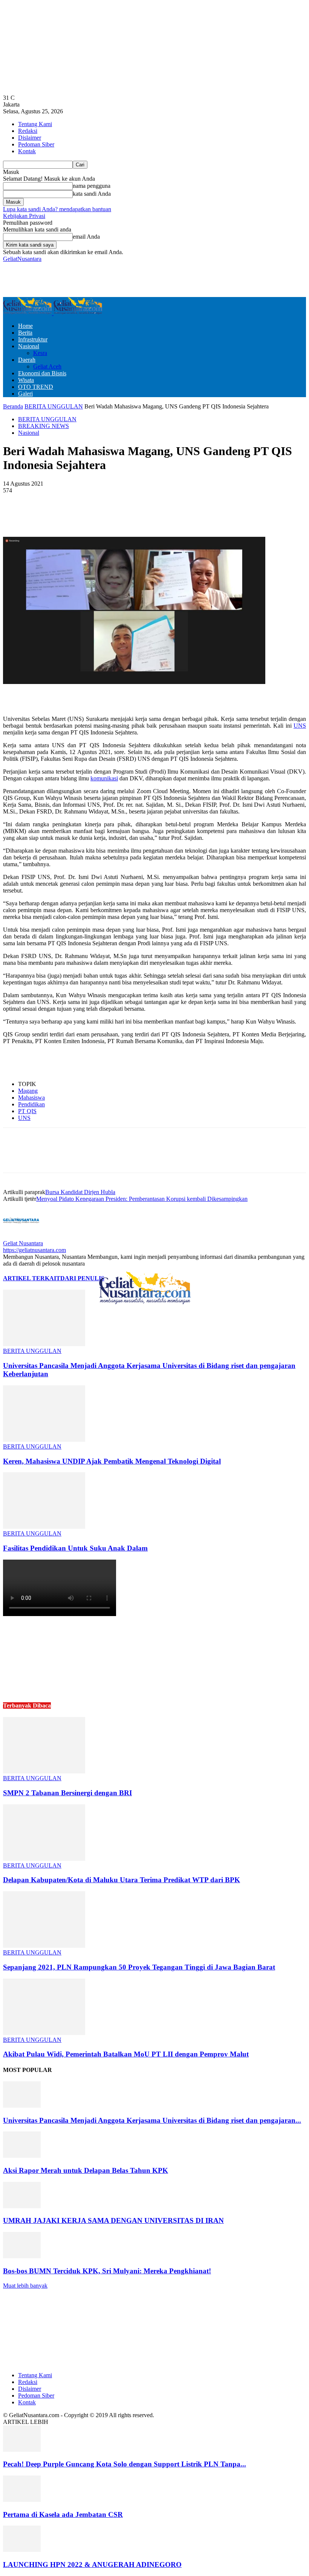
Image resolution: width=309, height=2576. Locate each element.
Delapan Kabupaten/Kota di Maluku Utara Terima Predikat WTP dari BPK (122, 1880)
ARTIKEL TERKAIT (32, 1278)
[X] (102, 515)
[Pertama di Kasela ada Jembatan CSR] (22, 2500)
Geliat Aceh (47, 366)
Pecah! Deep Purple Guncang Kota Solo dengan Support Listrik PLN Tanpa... (125, 2464)
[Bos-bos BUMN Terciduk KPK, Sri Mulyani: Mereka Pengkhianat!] (22, 2256)
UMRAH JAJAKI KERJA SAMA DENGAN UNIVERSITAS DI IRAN (113, 2220)
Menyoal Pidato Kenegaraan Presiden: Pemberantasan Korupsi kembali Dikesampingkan (142, 1199)
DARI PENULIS (82, 1278)
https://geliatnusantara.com (34, 1250)
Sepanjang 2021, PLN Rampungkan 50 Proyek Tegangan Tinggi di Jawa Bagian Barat (139, 1967)
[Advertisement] (91, 279)
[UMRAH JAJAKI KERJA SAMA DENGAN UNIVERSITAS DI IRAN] (22, 2206)
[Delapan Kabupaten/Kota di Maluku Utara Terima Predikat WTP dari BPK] (44, 1859)
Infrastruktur (33, 339)
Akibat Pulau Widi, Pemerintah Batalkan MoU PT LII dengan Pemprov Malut (126, 2054)
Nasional (29, 346)
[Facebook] (75, 515)
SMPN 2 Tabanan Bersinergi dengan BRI (67, 1793)
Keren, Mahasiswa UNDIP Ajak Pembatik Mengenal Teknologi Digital (112, 1461)
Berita (25, 333)
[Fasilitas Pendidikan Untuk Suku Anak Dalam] (44, 1527)
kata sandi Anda (92, 194)
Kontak (27, 151)
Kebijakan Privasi (24, 216)
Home (25, 326)
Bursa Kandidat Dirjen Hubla (80, 1192)
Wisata (26, 380)
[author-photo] (21, 1236)
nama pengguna (92, 186)
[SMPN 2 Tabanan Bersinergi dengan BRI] (44, 1771)
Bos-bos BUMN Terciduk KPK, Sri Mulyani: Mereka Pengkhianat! (107, 2271)
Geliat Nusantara (23, 1243)
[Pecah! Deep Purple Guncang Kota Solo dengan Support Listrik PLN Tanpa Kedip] (22, 2450)
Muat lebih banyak (25, 2286)
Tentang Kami (35, 124)
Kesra (40, 353)
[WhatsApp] (157, 515)
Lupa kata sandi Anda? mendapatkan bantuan (57, 209)
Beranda (13, 406)
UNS (300, 726)
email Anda (86, 237)
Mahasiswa (31, 1098)
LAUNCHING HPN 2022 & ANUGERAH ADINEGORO (92, 2565)
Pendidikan (31, 1104)
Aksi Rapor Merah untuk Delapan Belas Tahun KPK (86, 2170)
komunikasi (104, 778)
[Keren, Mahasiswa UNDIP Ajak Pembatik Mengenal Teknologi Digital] (44, 1440)
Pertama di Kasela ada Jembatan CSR (63, 2514)
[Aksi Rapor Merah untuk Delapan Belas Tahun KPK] (22, 2156)
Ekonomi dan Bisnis (42, 373)
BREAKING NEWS (44, 426)
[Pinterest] (130, 515)
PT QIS (27, 1111)
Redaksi (28, 131)
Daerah (27, 360)
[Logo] (28, 313)
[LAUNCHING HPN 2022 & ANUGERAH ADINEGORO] (22, 2550)
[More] (184, 515)
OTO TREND (36, 387)
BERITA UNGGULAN (54, 406)
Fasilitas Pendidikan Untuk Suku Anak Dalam (75, 1548)
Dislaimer (30, 138)
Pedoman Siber (36, 144)
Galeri (25, 394)
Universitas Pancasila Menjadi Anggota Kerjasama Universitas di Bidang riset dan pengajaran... (152, 2120)
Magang (28, 1091)
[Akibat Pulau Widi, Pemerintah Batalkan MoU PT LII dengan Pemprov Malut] (44, 2033)
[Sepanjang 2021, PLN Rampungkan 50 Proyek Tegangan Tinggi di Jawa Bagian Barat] (44, 1946)
